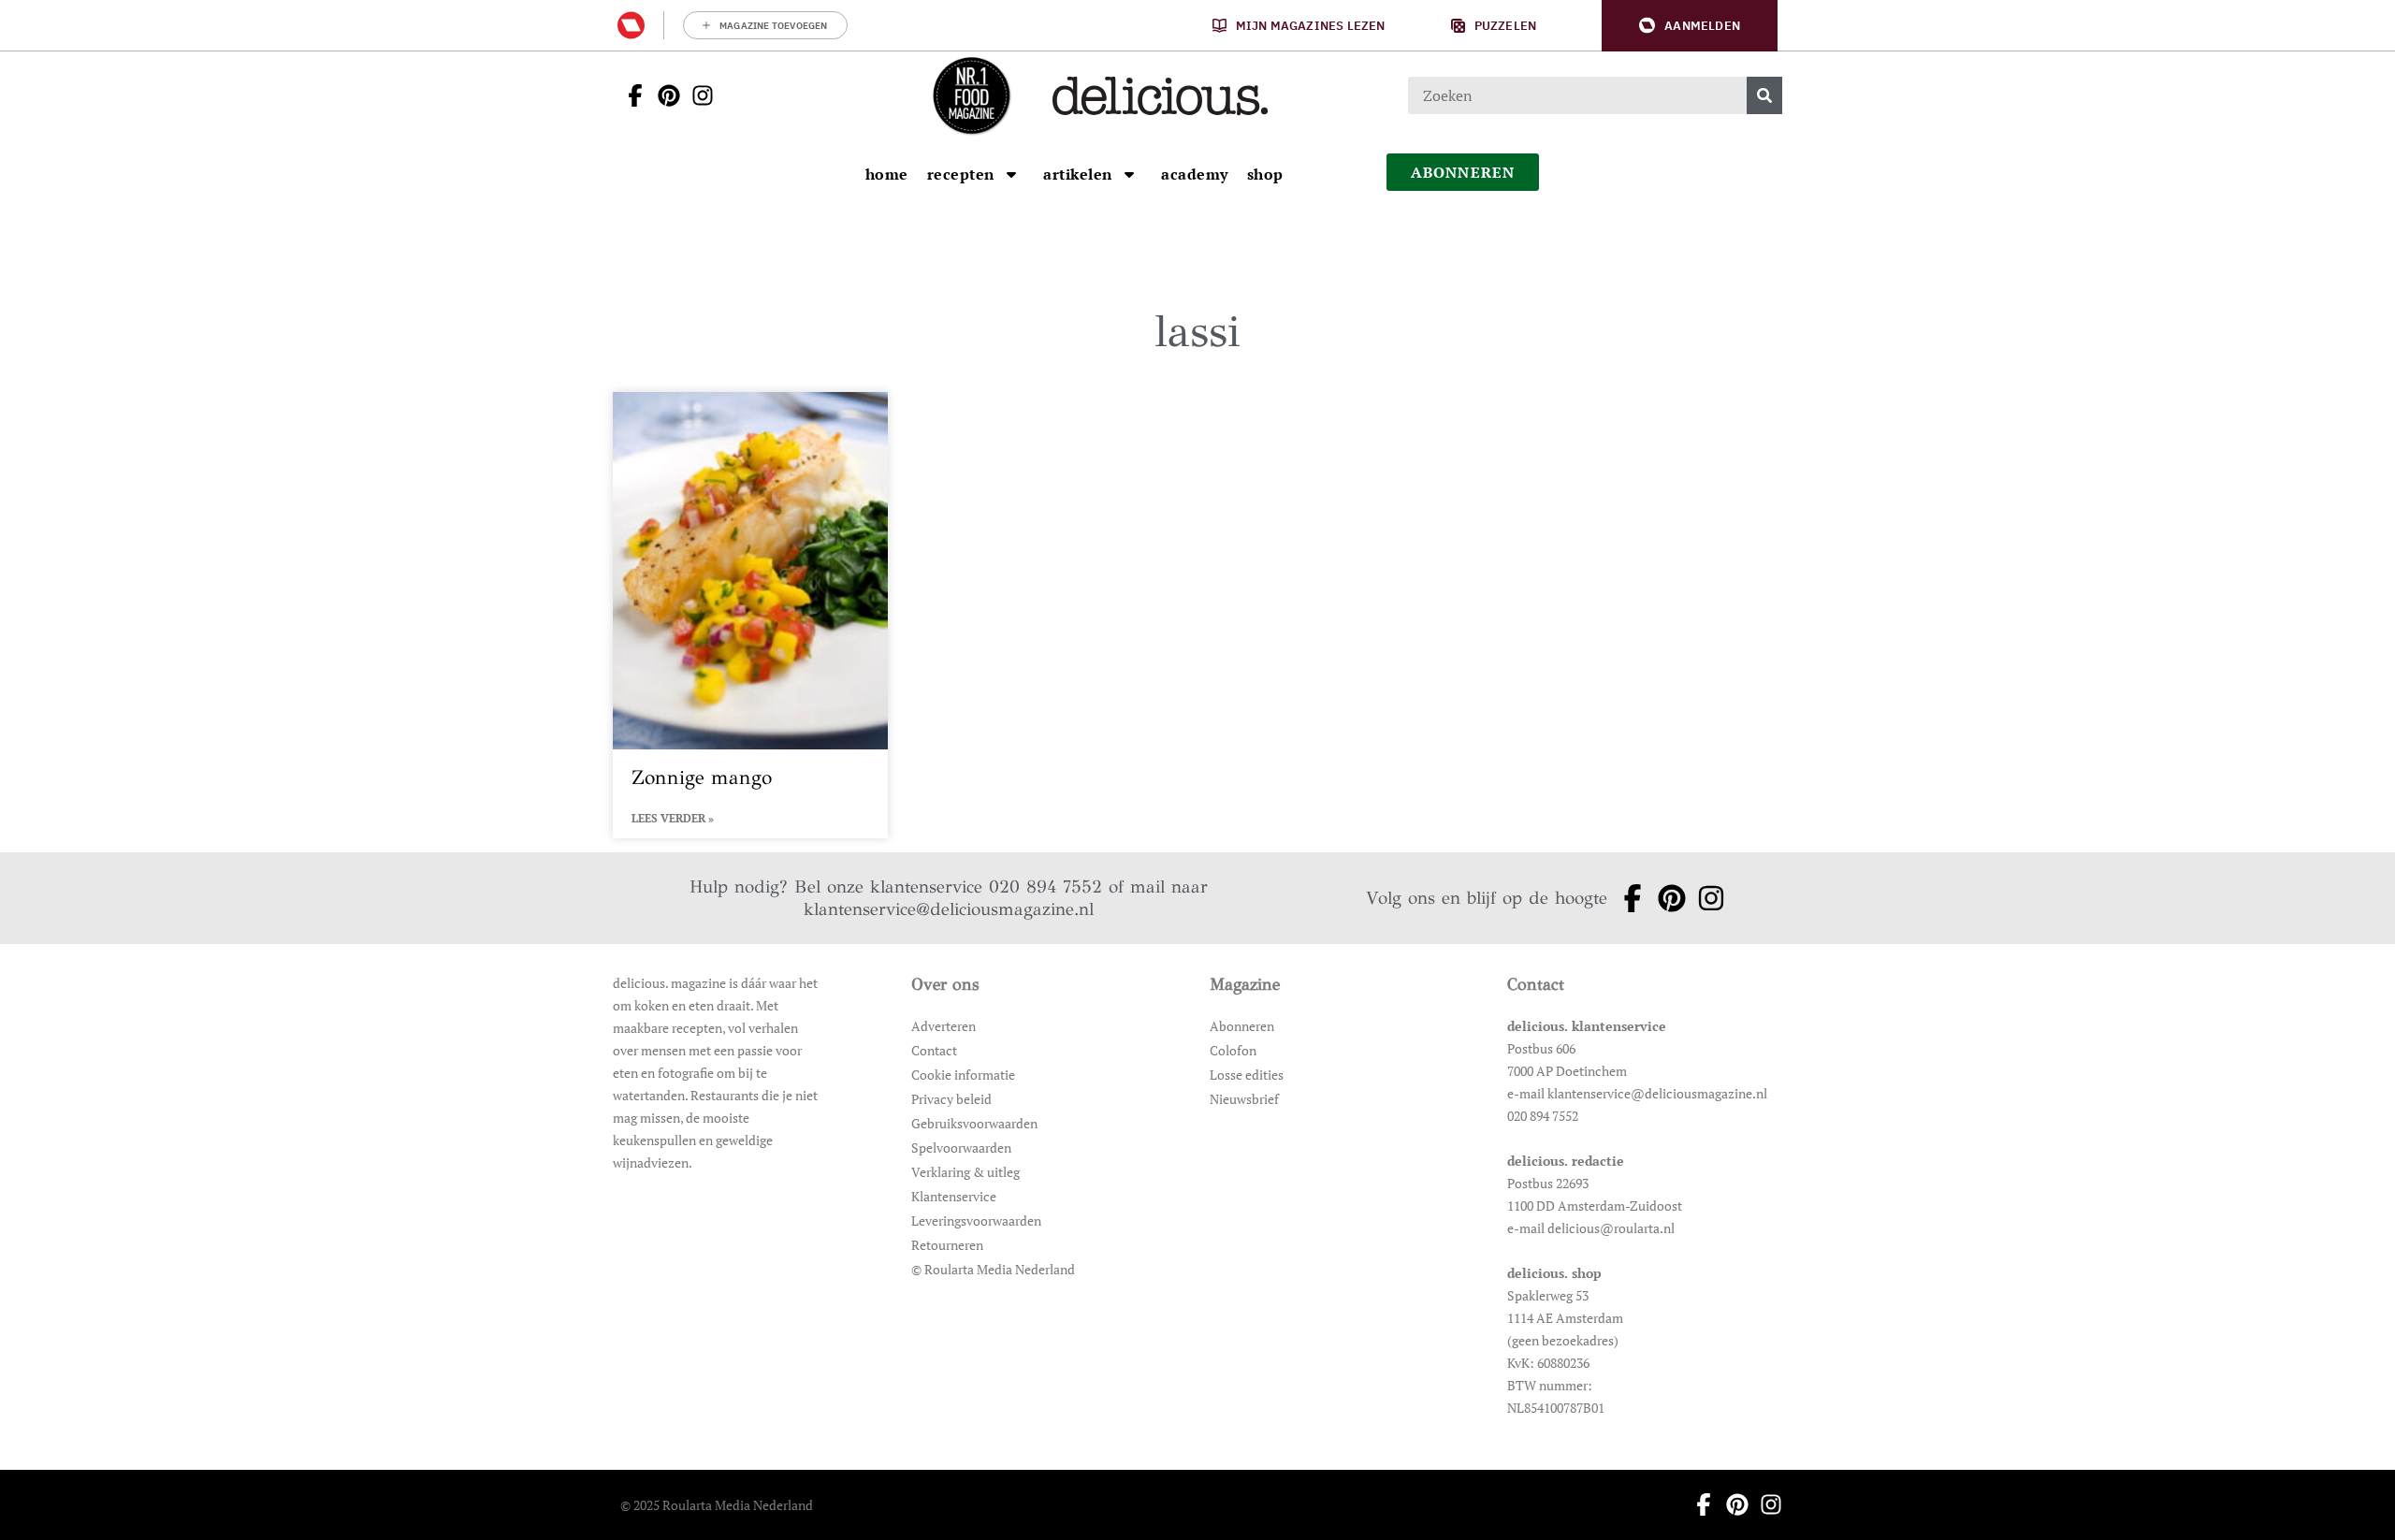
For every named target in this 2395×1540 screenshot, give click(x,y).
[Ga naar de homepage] (971, 95)
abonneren (1463, 172)
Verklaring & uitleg (965, 1172)
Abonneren (1242, 1026)
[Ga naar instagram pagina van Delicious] (697, 95)
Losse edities (1247, 1075)
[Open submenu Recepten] (1011, 174)
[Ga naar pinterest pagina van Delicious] (663, 95)
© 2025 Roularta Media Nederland (717, 1505)
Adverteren (943, 1026)
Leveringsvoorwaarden (976, 1220)
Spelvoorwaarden (961, 1148)
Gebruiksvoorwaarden (974, 1123)
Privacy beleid (951, 1099)
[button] (1690, 26)
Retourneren (947, 1245)
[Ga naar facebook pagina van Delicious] (630, 95)
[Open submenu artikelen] (1129, 174)
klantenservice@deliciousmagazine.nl (949, 909)
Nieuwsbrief (1244, 1099)
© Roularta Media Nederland (993, 1269)
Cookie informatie (963, 1075)
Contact (934, 1050)
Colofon (1233, 1050)
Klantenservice (954, 1196)
